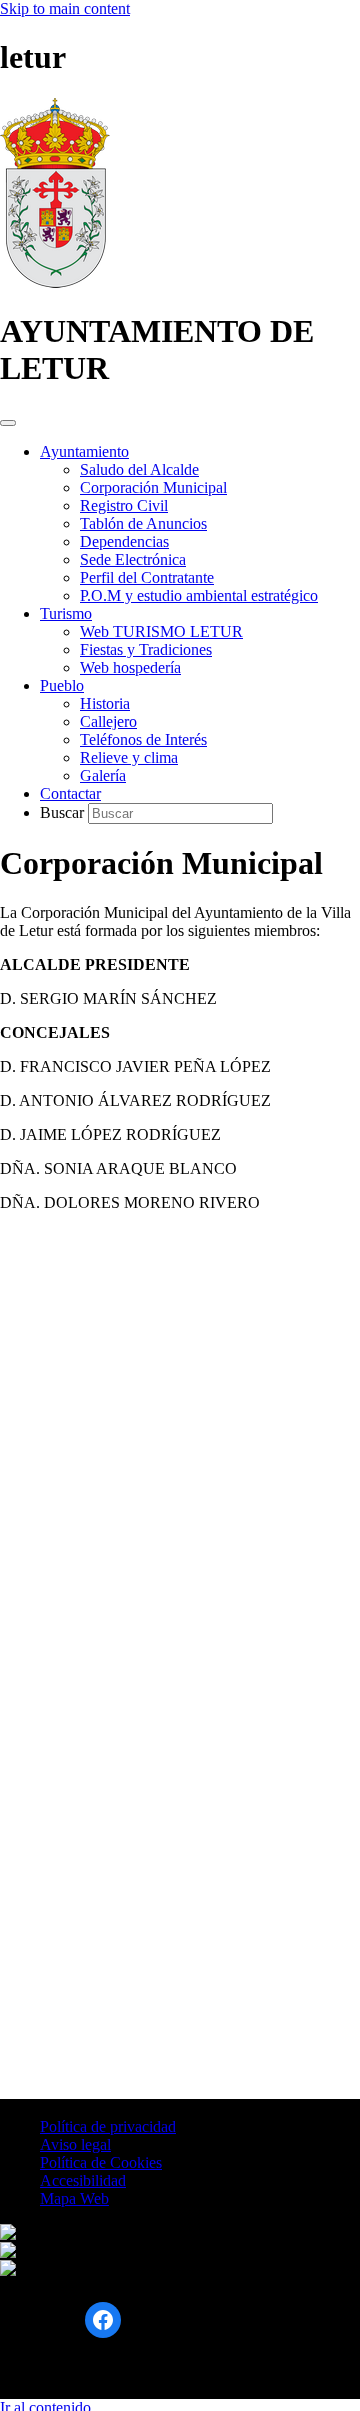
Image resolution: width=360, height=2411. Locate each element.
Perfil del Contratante (147, 577)
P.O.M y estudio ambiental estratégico (199, 595)
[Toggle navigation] (8, 423)
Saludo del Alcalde (139, 469)
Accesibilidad (83, 2180)
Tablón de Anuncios (143, 523)
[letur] (55, 282)
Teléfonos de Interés (143, 739)
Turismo (66, 613)
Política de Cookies (101, 2162)
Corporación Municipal (153, 487)
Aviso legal (75, 2144)
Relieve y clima (129, 757)
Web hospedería (130, 667)
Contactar (70, 793)
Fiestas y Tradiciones (146, 649)
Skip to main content (65, 8)
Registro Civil (124, 505)
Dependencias (124, 541)
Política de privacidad (108, 2126)
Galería (103, 775)
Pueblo (62, 685)
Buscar (64, 812)
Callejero (108, 721)
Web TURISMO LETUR (161, 631)
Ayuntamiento (84, 451)
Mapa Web (74, 2198)
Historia (105, 703)
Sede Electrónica (133, 559)
